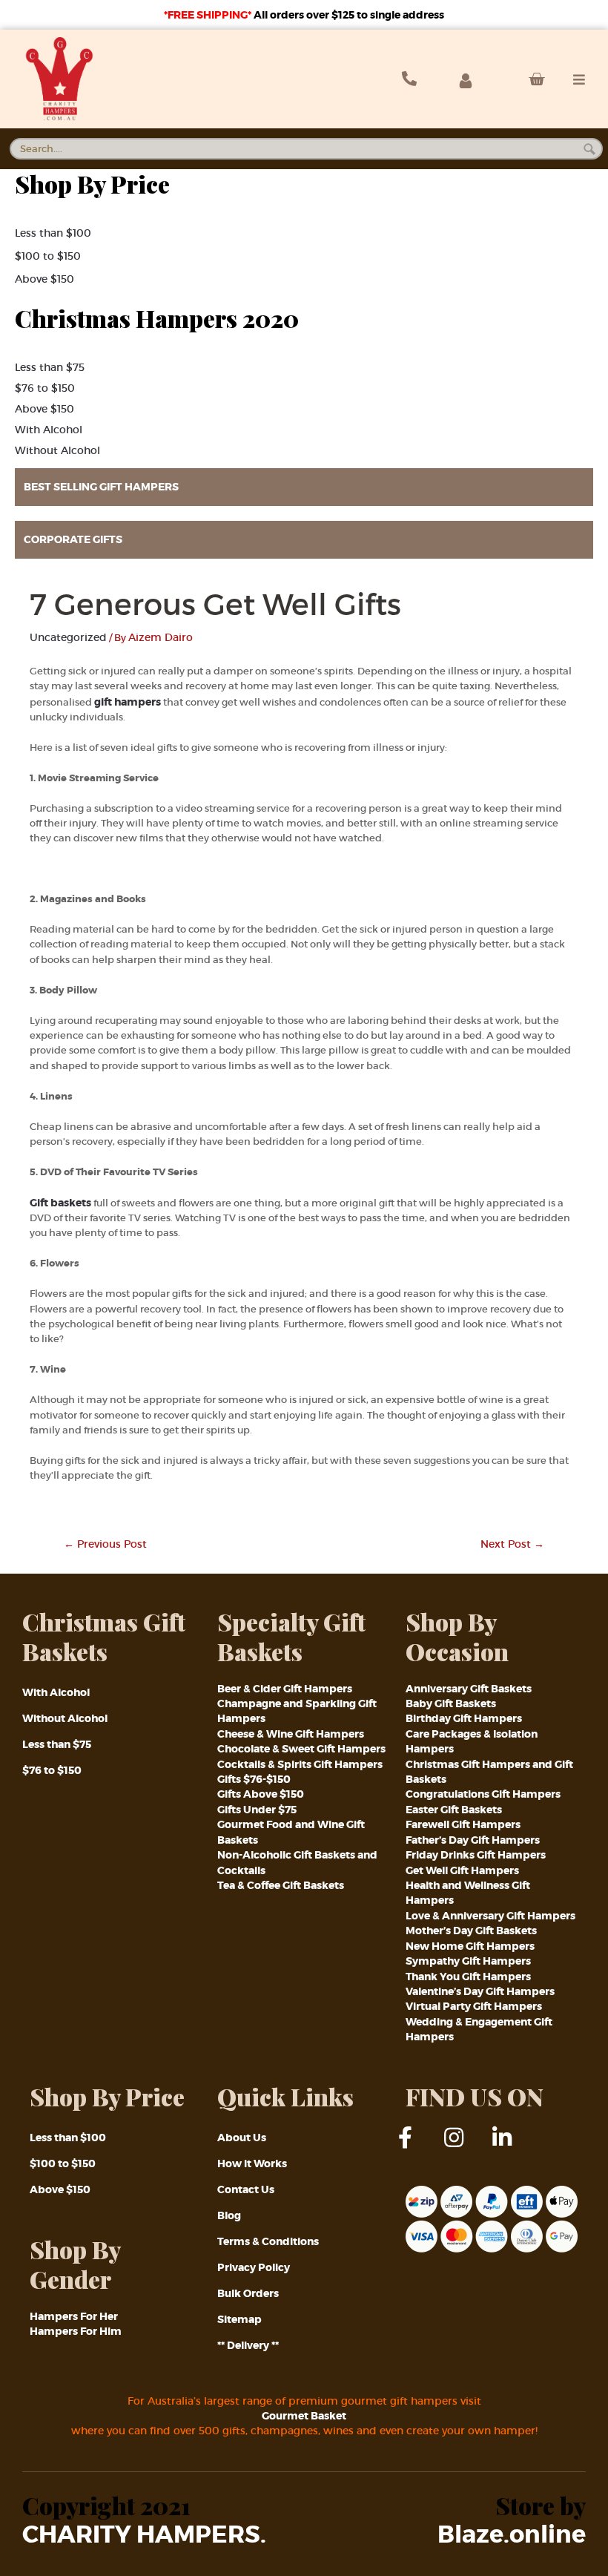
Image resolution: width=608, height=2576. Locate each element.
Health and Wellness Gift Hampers (468, 1893)
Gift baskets (62, 1203)
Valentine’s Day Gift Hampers (480, 1991)
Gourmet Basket (304, 2416)
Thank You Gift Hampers (468, 1977)
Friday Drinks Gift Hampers (476, 1855)
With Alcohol (49, 430)
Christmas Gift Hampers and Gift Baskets (489, 1772)
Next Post (512, 1544)
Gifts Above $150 (261, 1794)
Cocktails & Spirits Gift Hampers (300, 1764)
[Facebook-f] (417, 2149)
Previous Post (105, 1544)
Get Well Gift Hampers (462, 1870)
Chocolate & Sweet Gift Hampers (301, 1749)
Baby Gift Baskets (451, 1703)
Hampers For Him (76, 2331)
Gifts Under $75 (257, 1810)
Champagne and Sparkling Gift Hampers (297, 1711)
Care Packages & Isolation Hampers (472, 1741)
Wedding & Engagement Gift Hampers (479, 2029)
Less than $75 (50, 367)
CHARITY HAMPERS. (144, 2535)
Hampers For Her (74, 2316)
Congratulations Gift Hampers (483, 1794)
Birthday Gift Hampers (464, 1718)
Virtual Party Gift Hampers (474, 2006)
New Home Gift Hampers (470, 1946)
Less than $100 (53, 233)
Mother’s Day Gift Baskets (471, 1931)
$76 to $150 (45, 388)
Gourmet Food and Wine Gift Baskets (291, 1832)
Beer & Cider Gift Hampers (285, 1689)
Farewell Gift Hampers (463, 1824)
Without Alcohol (57, 450)
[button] (304, 487)
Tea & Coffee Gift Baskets (281, 1885)
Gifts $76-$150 (254, 1779)
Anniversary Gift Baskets (469, 1689)
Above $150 (44, 279)
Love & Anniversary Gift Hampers (490, 1916)
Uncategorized (68, 637)
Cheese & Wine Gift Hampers (291, 1734)
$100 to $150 (48, 256)
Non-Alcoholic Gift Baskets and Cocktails (297, 1862)
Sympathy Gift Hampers (468, 1961)
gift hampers (128, 702)
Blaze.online (512, 2535)
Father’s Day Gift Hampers (473, 1840)
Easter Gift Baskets (454, 1810)
